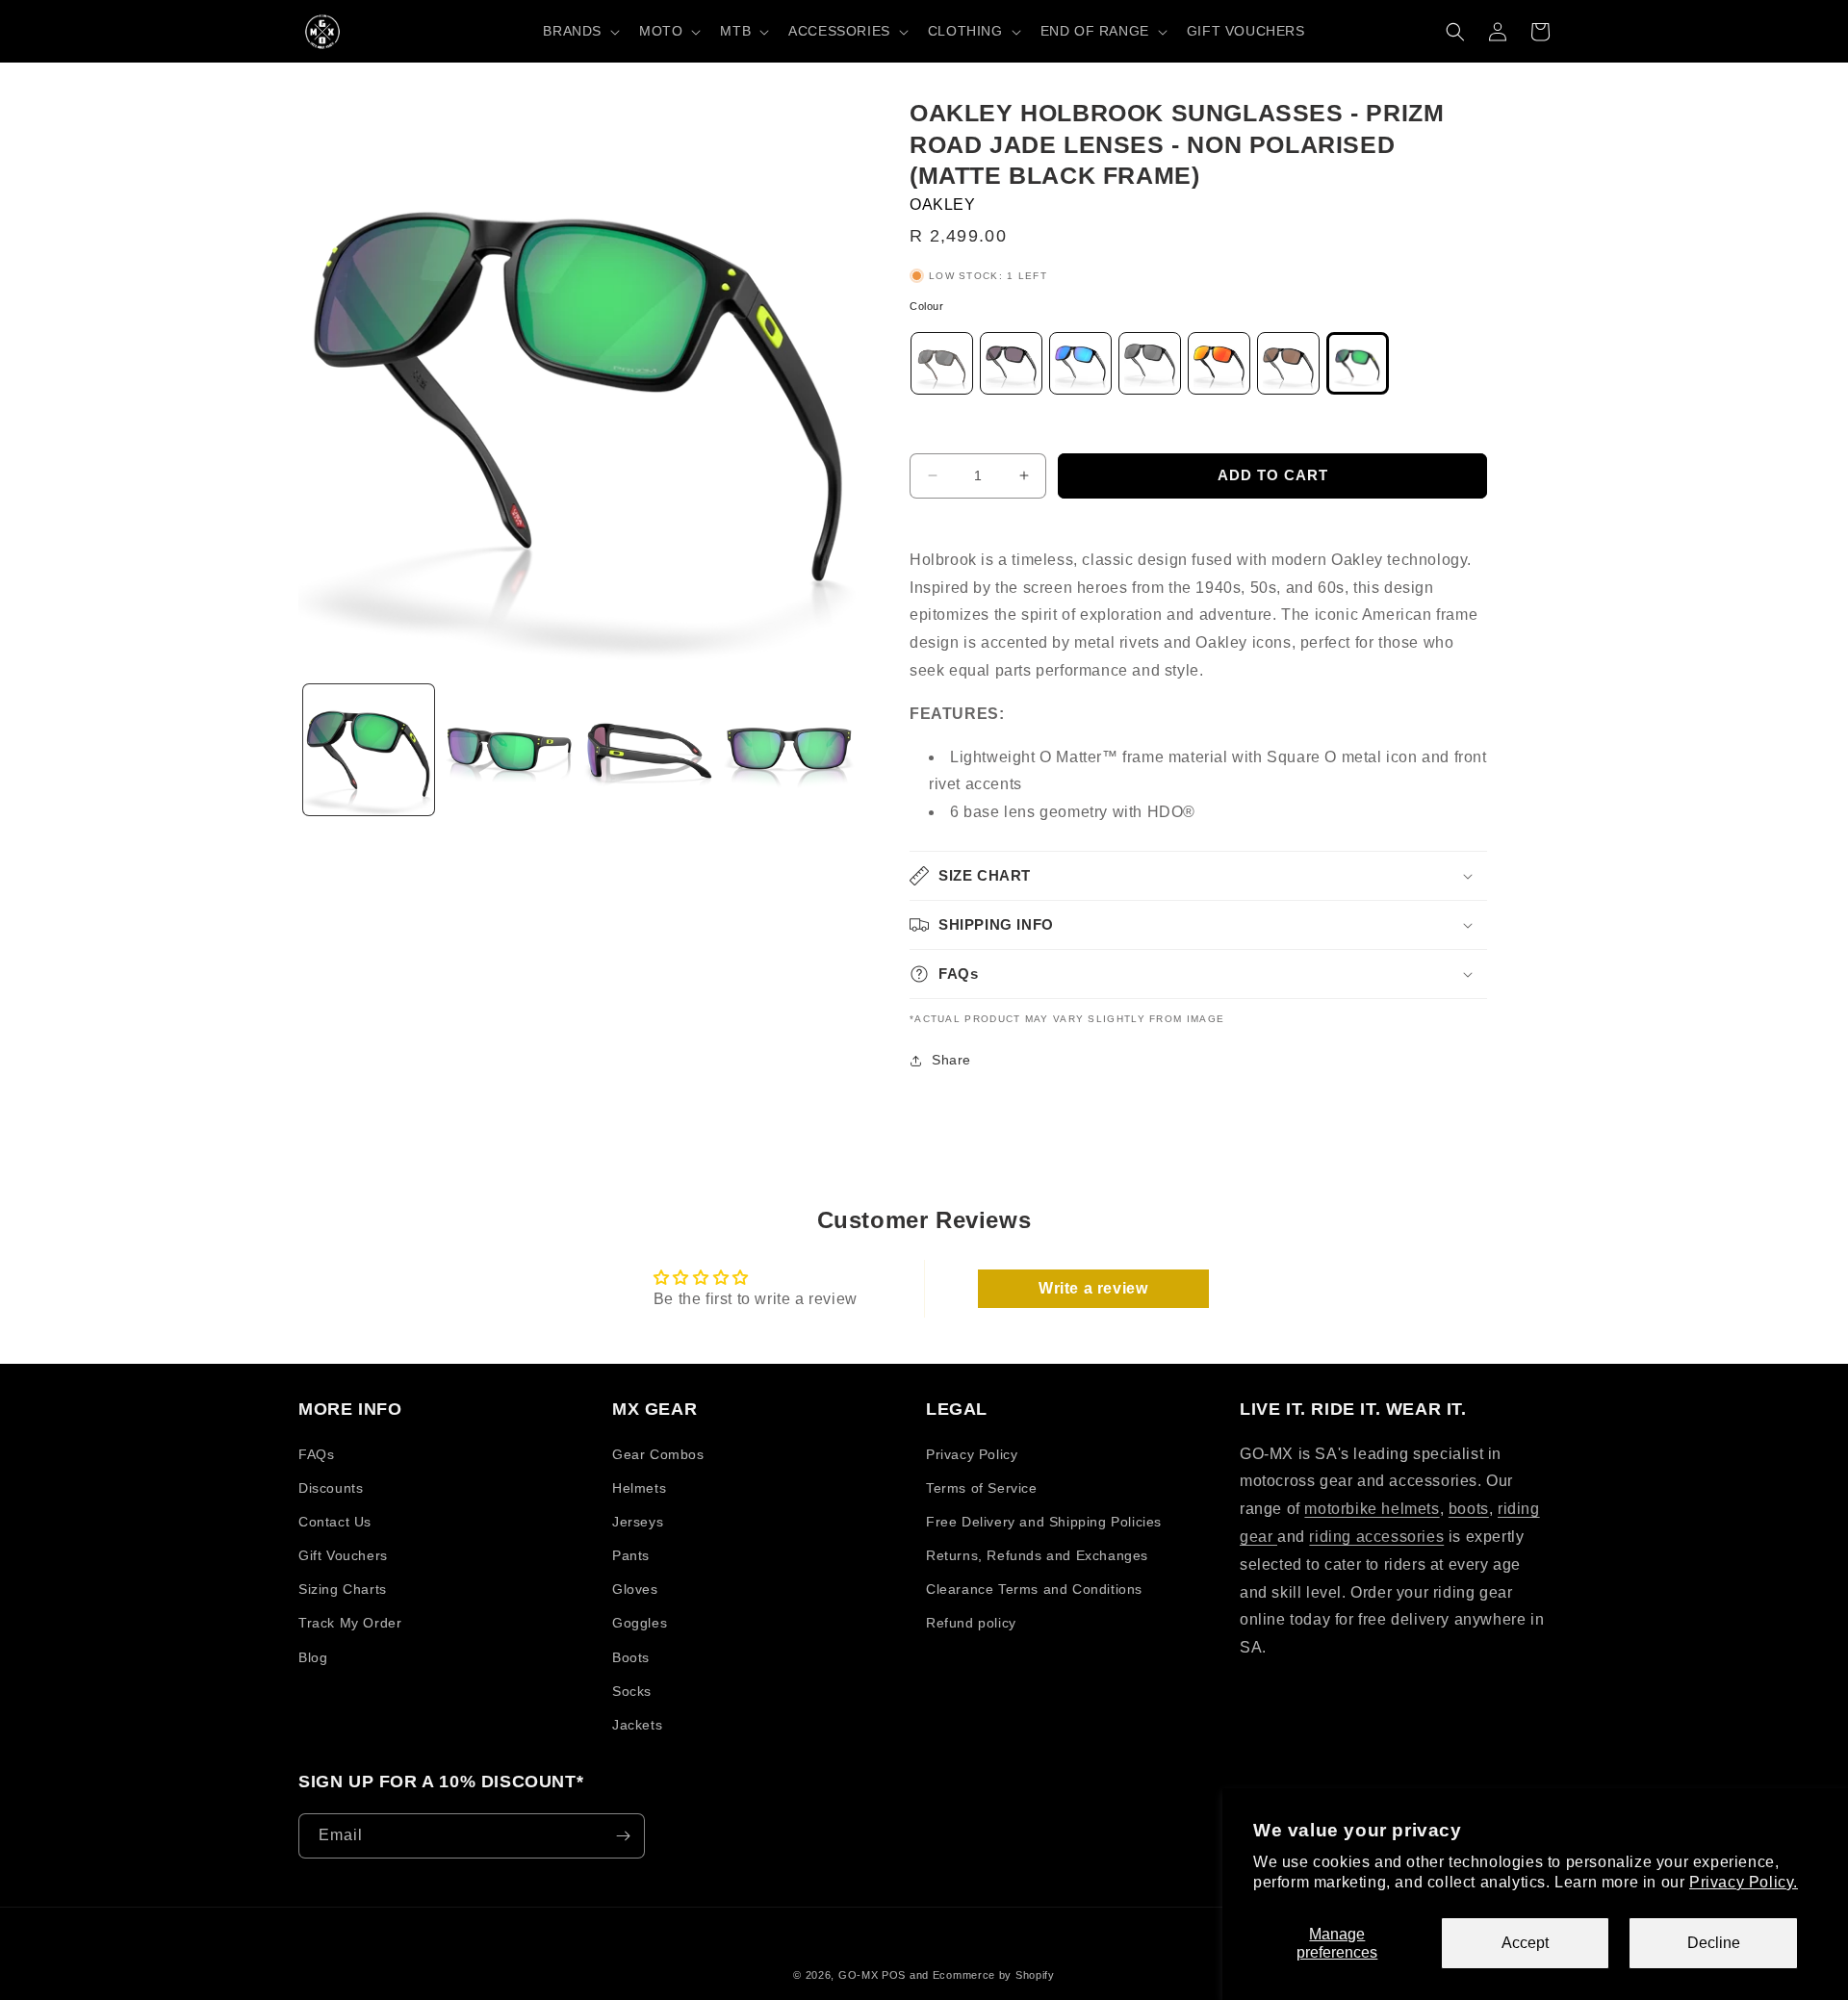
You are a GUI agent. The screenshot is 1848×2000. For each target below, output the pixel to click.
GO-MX (859, 1975)
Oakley (943, 205)
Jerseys (638, 1522)
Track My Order (350, 1623)
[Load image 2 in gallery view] (509, 750)
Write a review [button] (1093, 1288)
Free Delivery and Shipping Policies (1044, 1522)
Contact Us (335, 1522)
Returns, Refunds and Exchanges (1037, 1555)
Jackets (637, 1725)
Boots (631, 1657)
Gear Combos (658, 1454)
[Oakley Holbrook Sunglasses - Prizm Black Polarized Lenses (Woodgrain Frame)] (942, 368)
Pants (631, 1555)
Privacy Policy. (1744, 1882)
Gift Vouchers (343, 1555)
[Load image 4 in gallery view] (789, 750)
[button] (579, 31)
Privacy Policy (972, 1454)
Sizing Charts (343, 1589)
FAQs (316, 1454)
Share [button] (951, 1060)
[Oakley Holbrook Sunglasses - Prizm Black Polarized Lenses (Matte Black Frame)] (1150, 368)
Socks (632, 1691)
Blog (313, 1657)
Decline (1714, 1943)
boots (1469, 1509)
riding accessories (1376, 1537)
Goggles (640, 1623)
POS (894, 1975)
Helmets (639, 1488)
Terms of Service (982, 1488)
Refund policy (971, 1623)
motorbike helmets (1372, 1509)
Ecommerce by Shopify (994, 1975)
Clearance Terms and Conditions (1034, 1589)
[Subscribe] (623, 1836)
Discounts (331, 1488)
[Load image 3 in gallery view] (650, 750)
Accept (1525, 1943)
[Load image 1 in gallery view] (369, 750)
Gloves (635, 1589)
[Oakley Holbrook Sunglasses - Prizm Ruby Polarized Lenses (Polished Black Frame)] (1219, 368)
